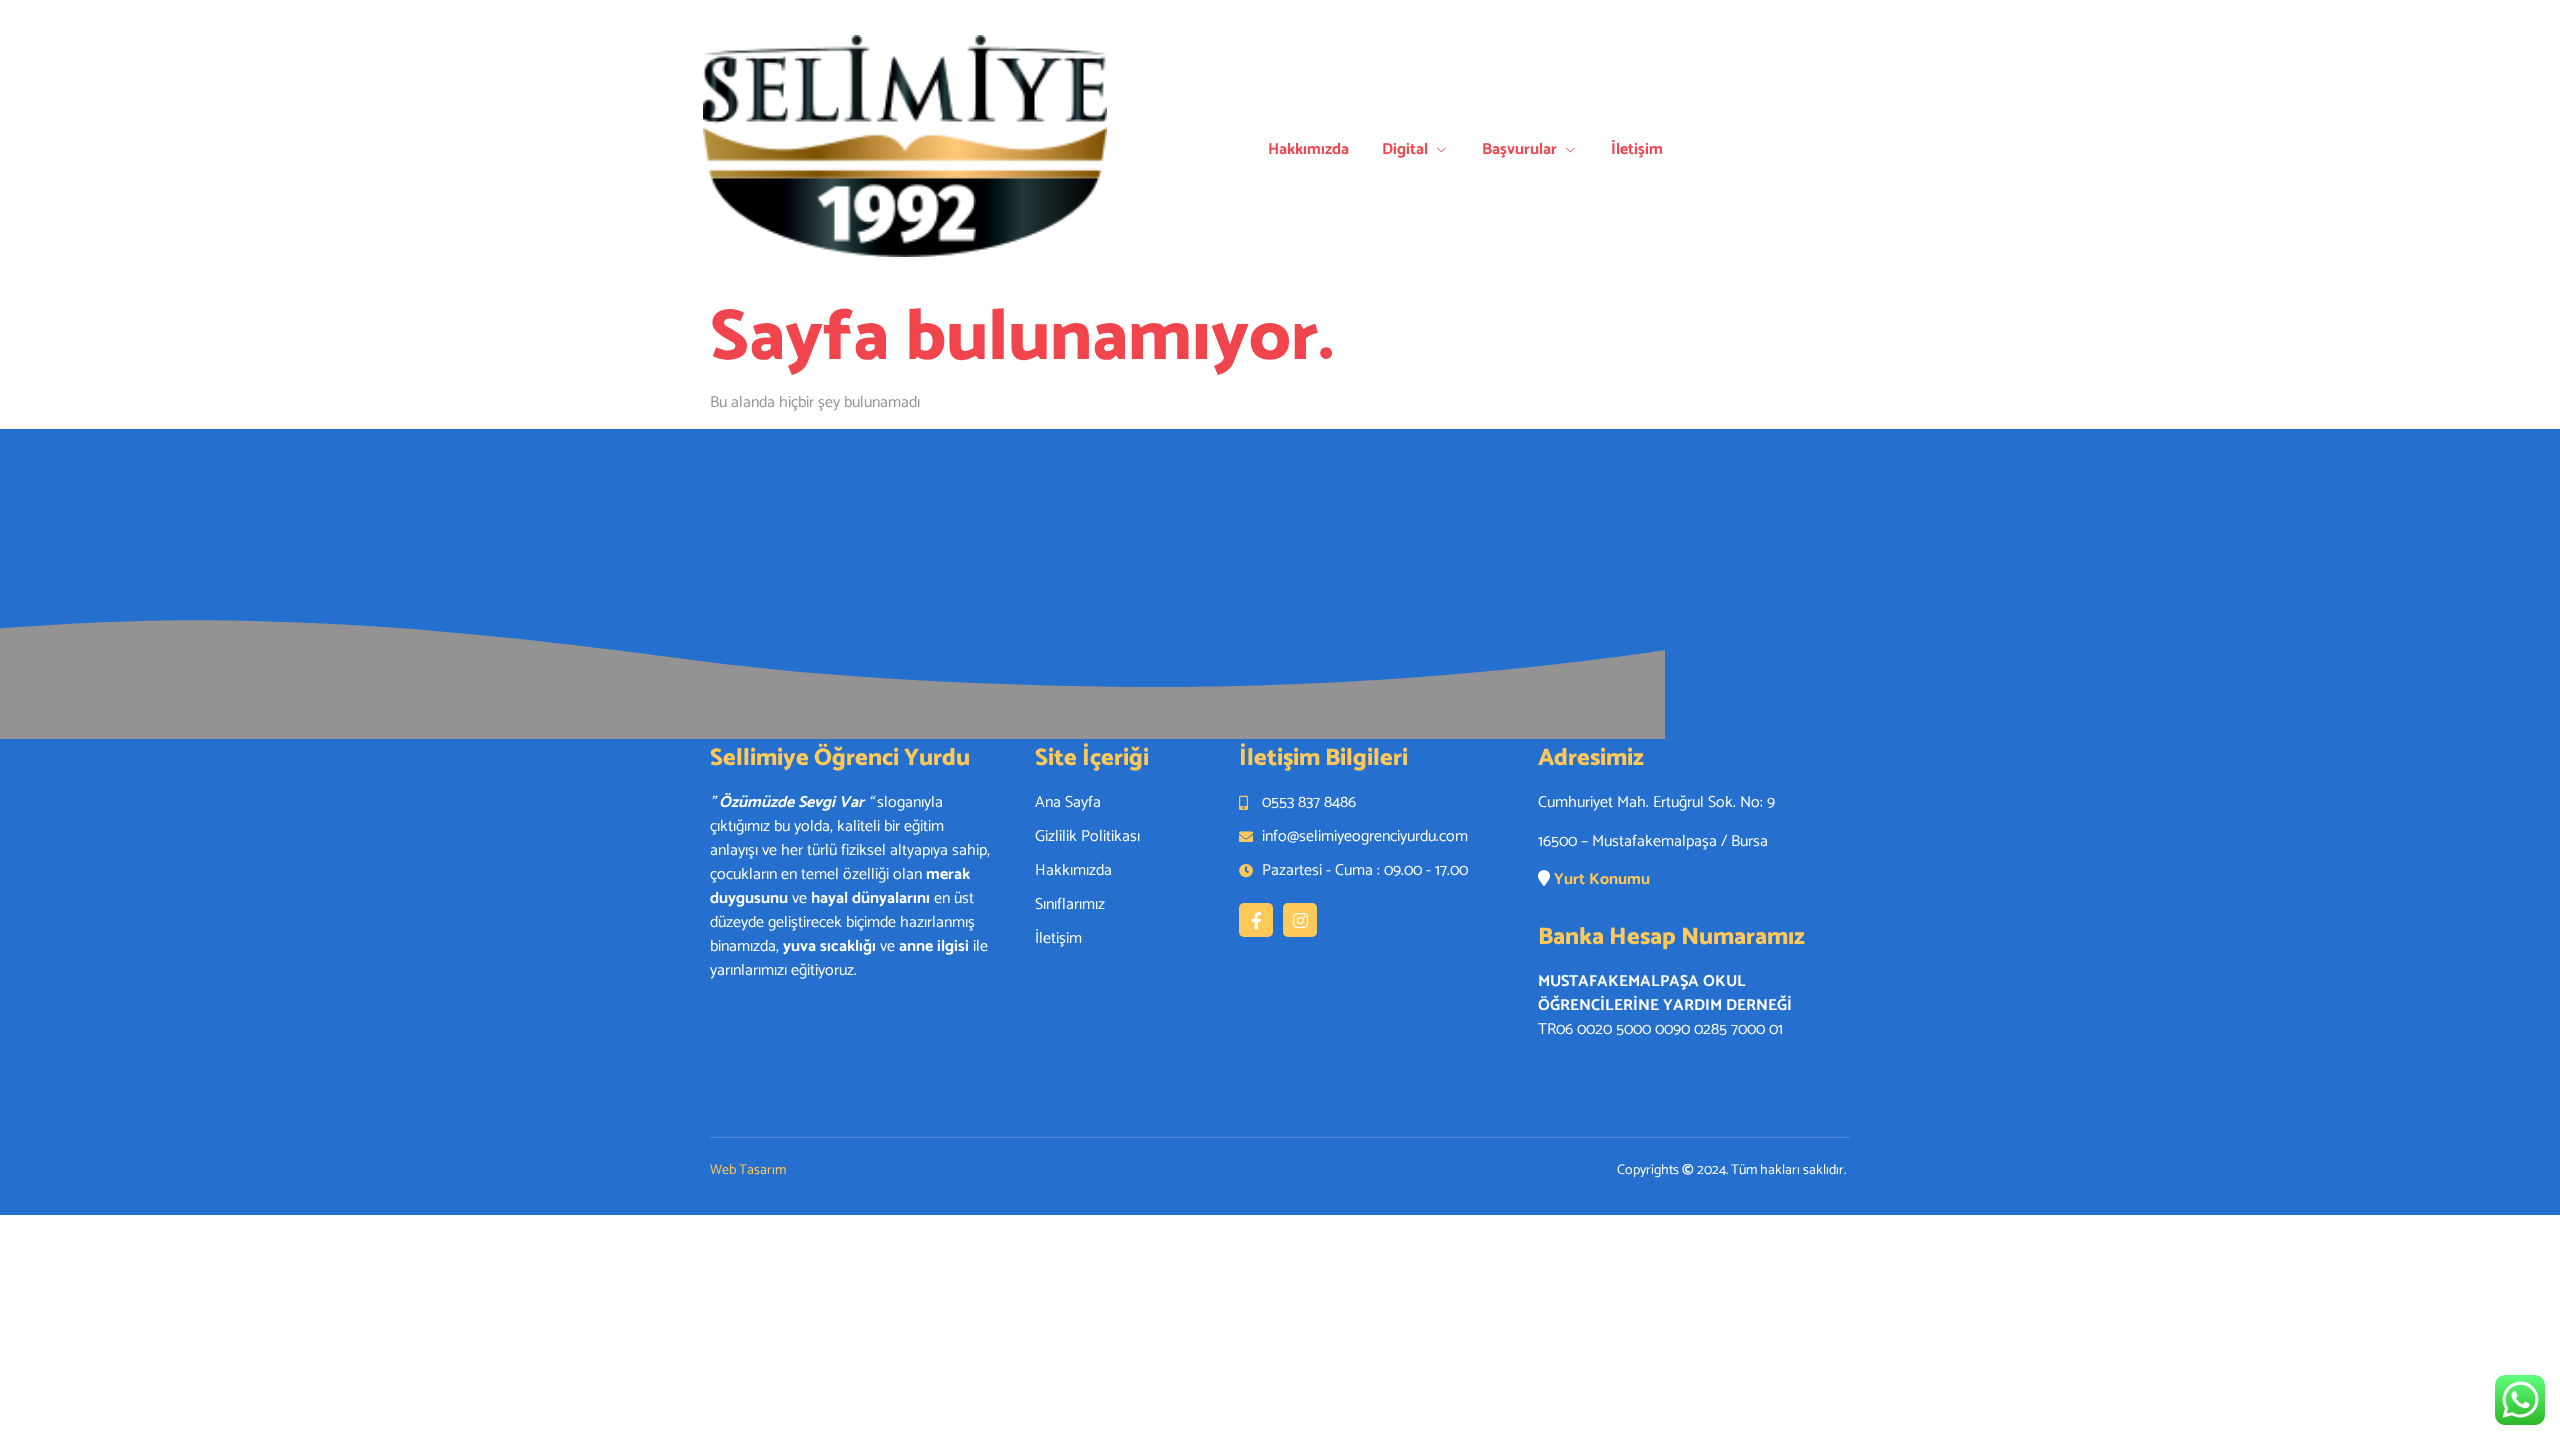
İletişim (1637, 149)
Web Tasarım (748, 1170)
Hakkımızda (1308, 149)
